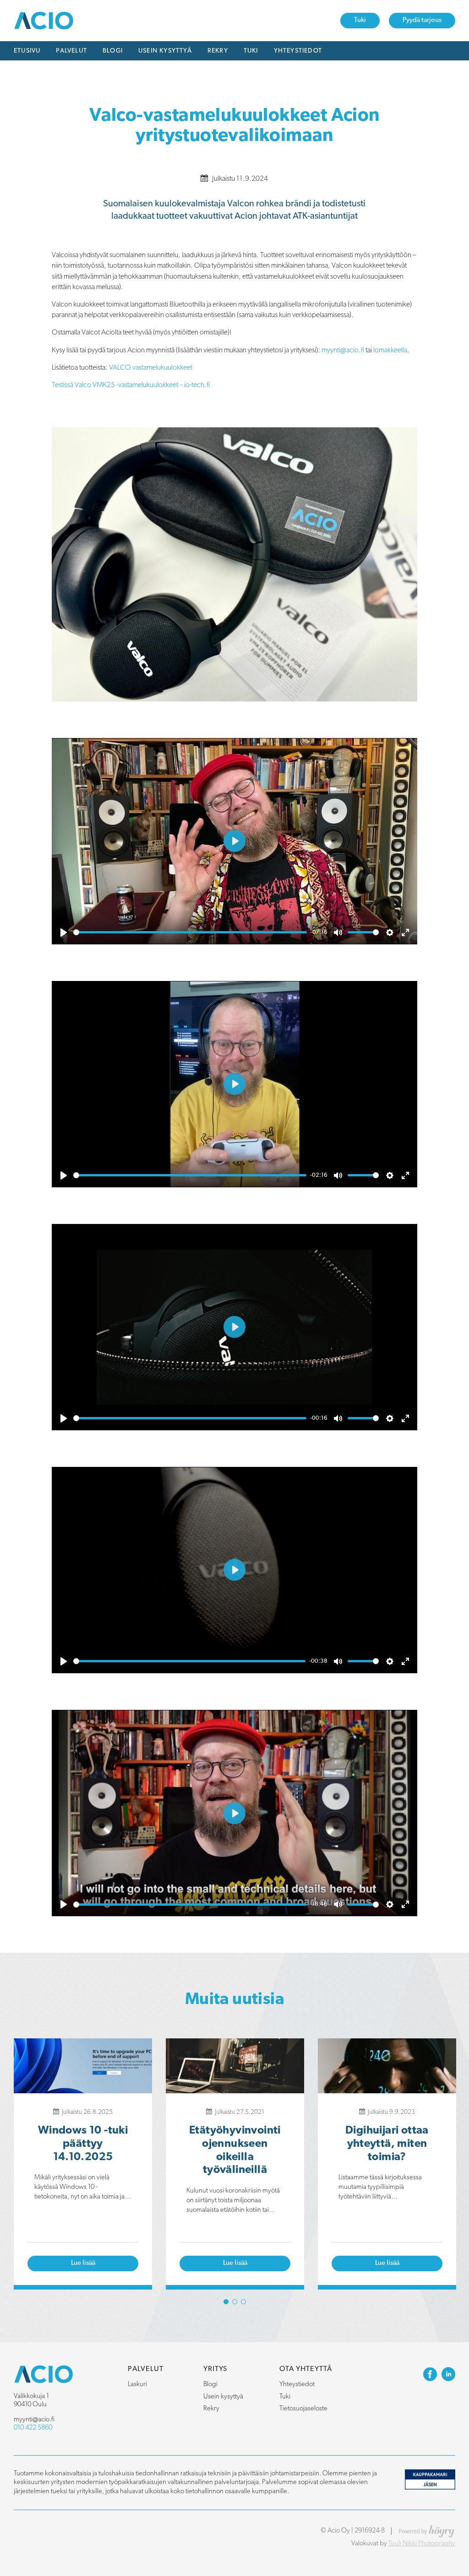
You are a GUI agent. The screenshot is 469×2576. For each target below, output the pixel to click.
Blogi (113, 51)
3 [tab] (243, 2302)
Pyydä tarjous (422, 20)
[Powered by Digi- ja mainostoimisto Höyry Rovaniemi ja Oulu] (427, 2529)
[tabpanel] (83, 2164)
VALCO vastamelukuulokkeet (151, 368)
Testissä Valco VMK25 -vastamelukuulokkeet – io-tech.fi (131, 385)
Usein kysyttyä (165, 51)
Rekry (218, 51)
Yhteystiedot (298, 51)
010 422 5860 (33, 2428)
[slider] (190, 932)
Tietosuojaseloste (303, 2409)
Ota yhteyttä (306, 2369)
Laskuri (137, 2385)
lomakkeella (390, 350)
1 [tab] (226, 2302)
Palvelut (71, 51)
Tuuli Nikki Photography (422, 2544)
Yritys (215, 2369)
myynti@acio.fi (343, 350)
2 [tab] (235, 2302)
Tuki (360, 20)
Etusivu (27, 51)
